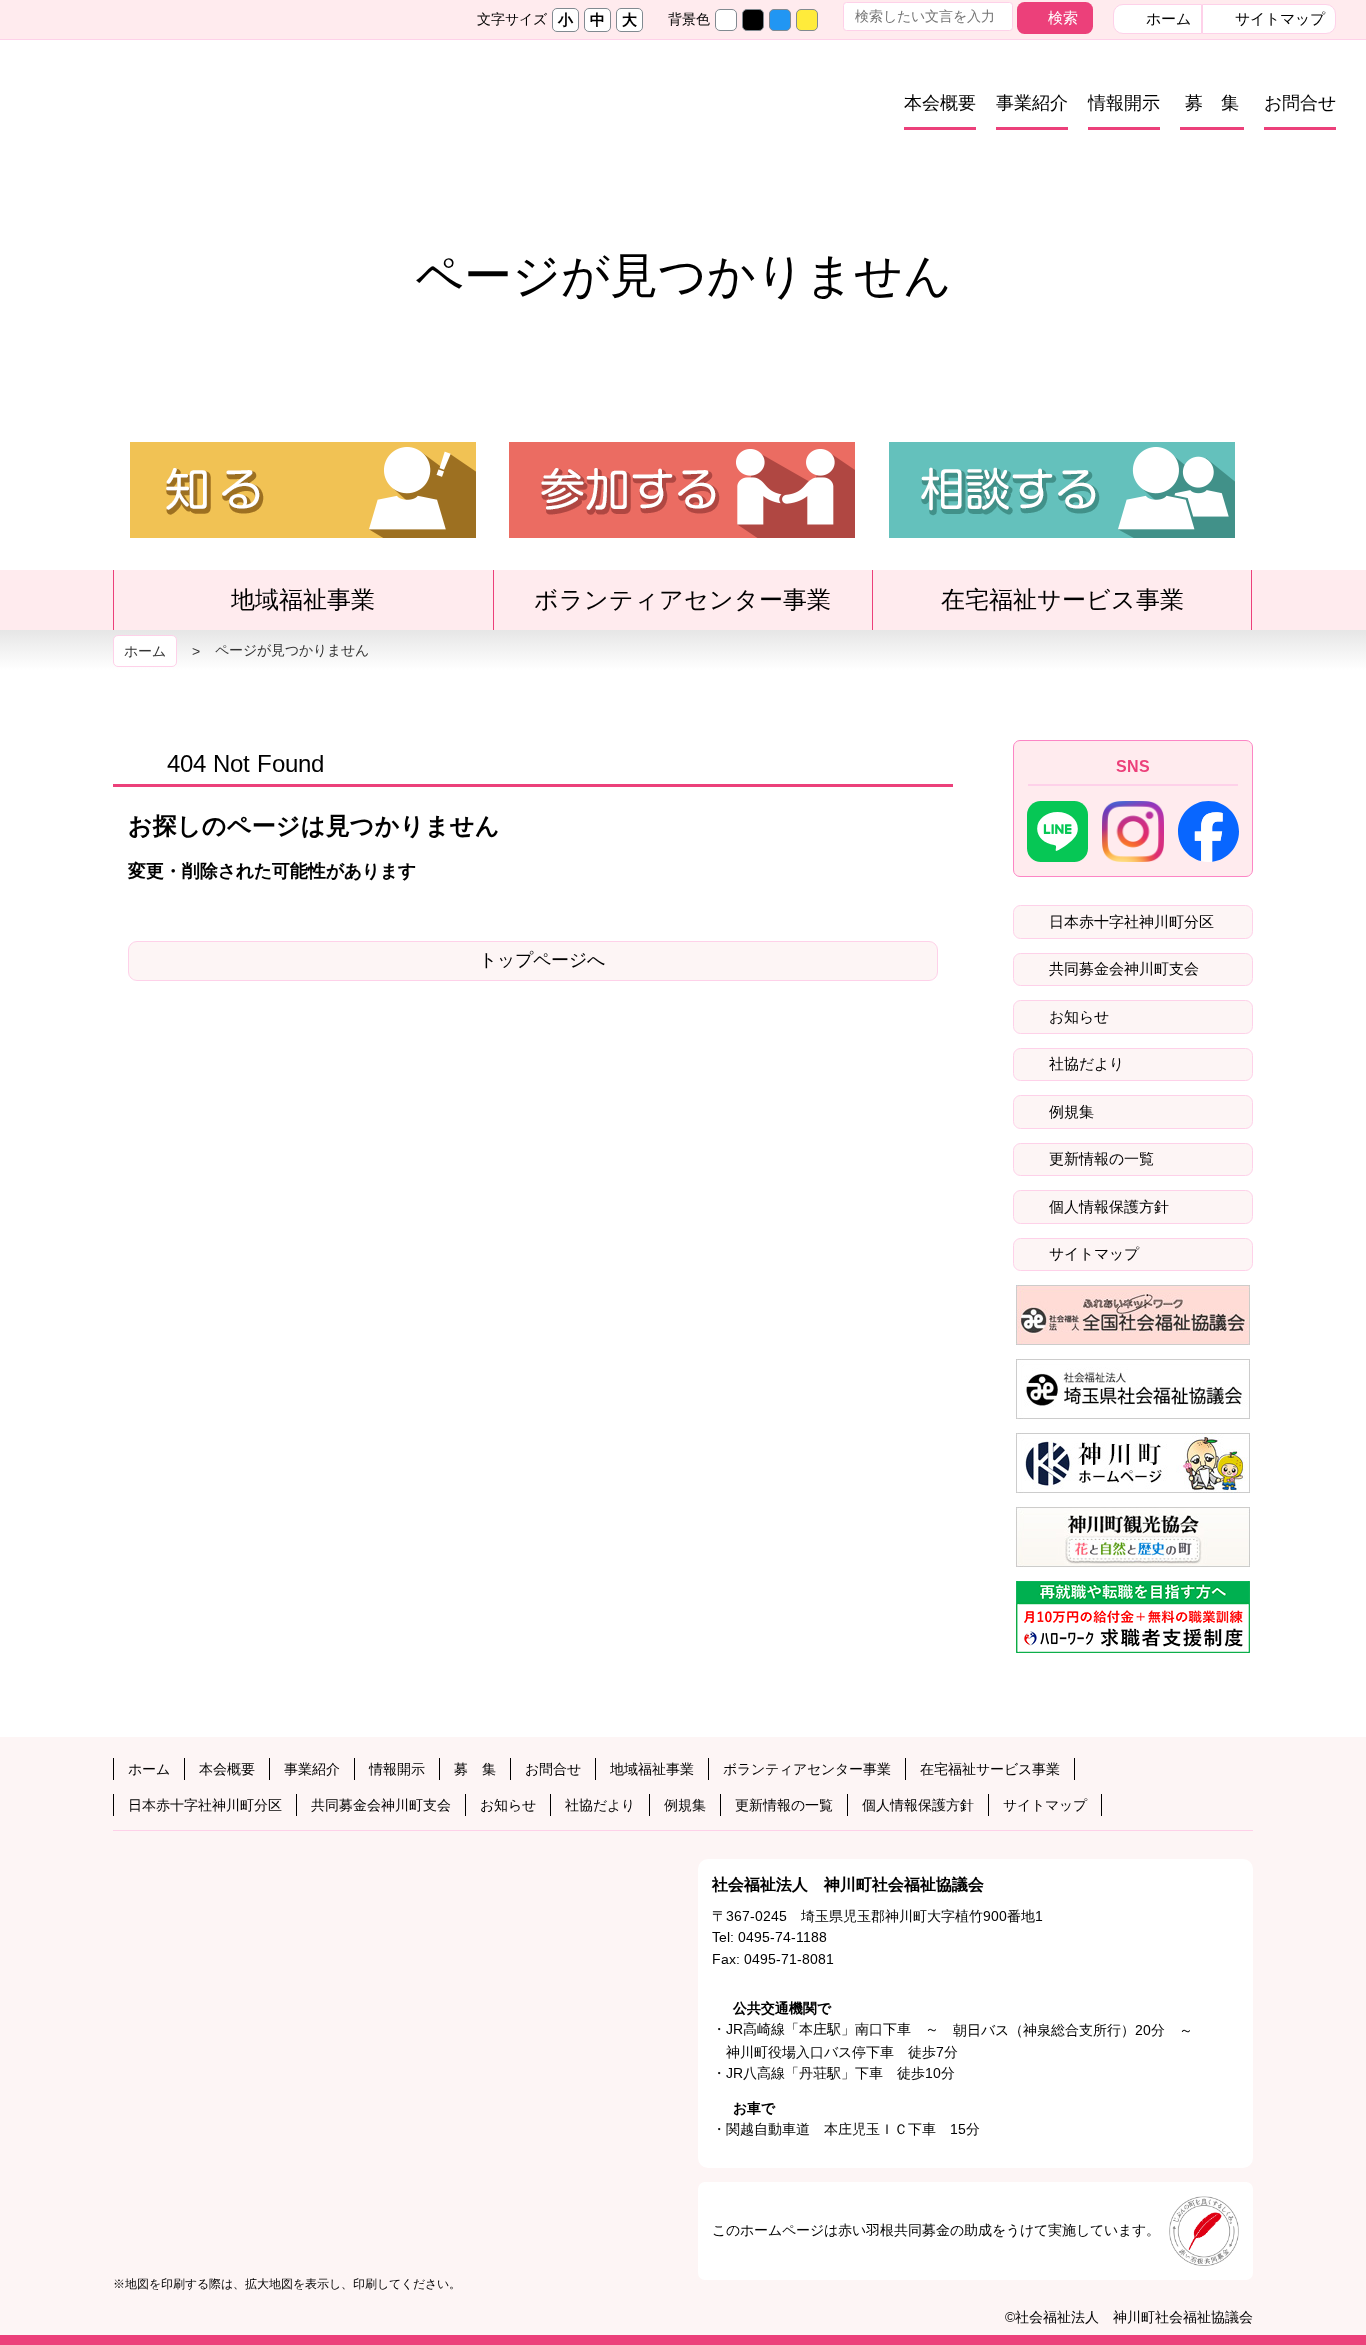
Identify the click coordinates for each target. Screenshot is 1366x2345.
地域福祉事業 (315, 607)
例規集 (1069, 1111)
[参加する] (682, 529)
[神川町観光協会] (1133, 1537)
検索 (1063, 17)
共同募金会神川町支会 (1122, 968)
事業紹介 (1032, 103)
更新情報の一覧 (1099, 1158)
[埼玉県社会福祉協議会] (1133, 1389)
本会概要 (940, 103)
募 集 (1212, 103)
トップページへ (542, 960)
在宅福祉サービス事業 (1074, 607)
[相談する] (1062, 529)
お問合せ (1300, 103)
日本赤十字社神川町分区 (1129, 921)
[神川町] (1133, 1463)
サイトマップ (1278, 18)
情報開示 (1124, 103)
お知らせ (1077, 1016)
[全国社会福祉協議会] (1133, 1315)
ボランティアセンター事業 (694, 607)
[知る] (303, 529)
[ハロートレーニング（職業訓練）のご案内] (1133, 1617)
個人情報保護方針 (1107, 1206)
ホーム (1166, 18)
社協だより (1084, 1063)
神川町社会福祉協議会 (276, 114)
